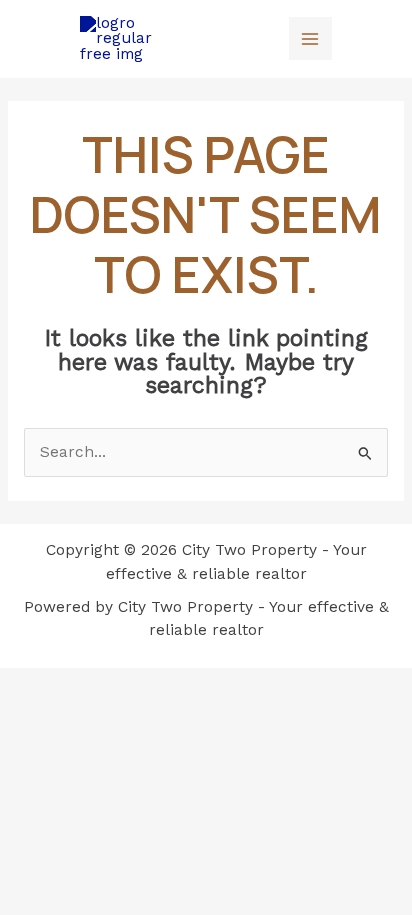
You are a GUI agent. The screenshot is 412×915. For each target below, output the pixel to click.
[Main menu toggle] (310, 38)
